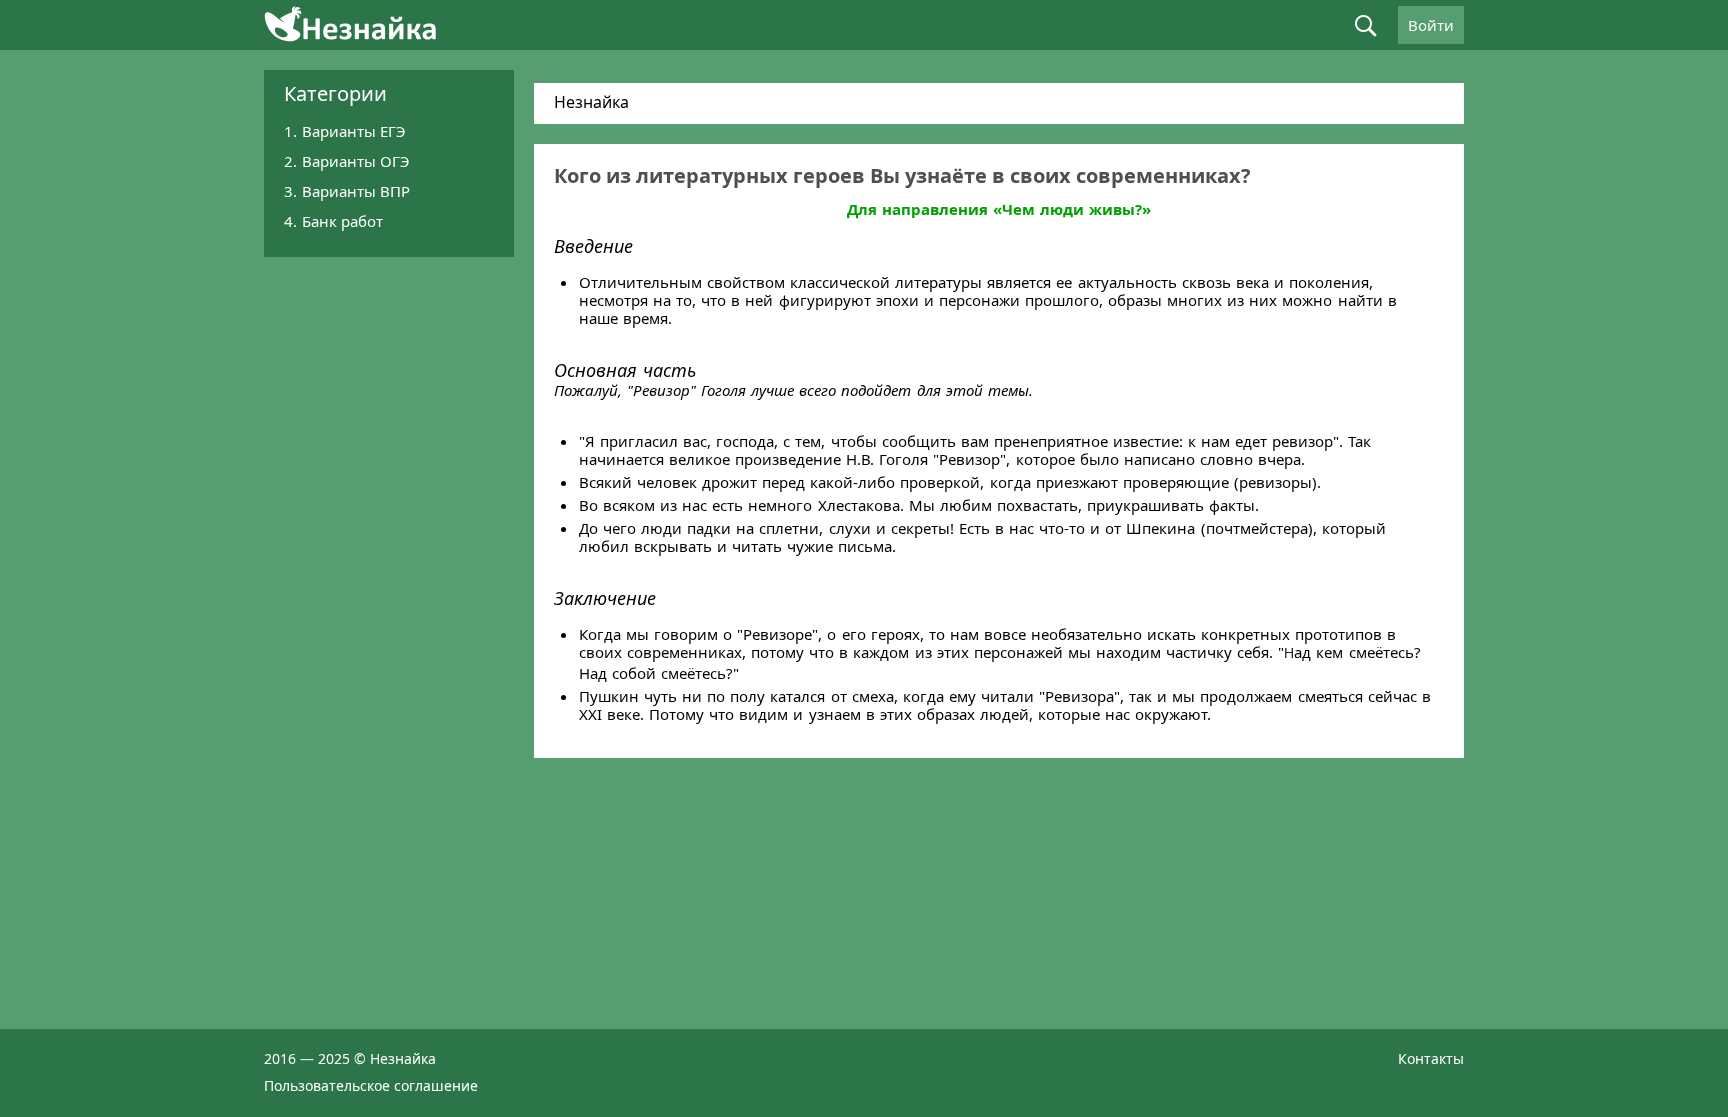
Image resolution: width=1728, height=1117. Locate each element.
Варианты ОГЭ (356, 161)
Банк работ (342, 221)
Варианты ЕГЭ (354, 131)
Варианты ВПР (356, 191)
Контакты (1431, 1058)
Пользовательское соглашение (371, 1085)
